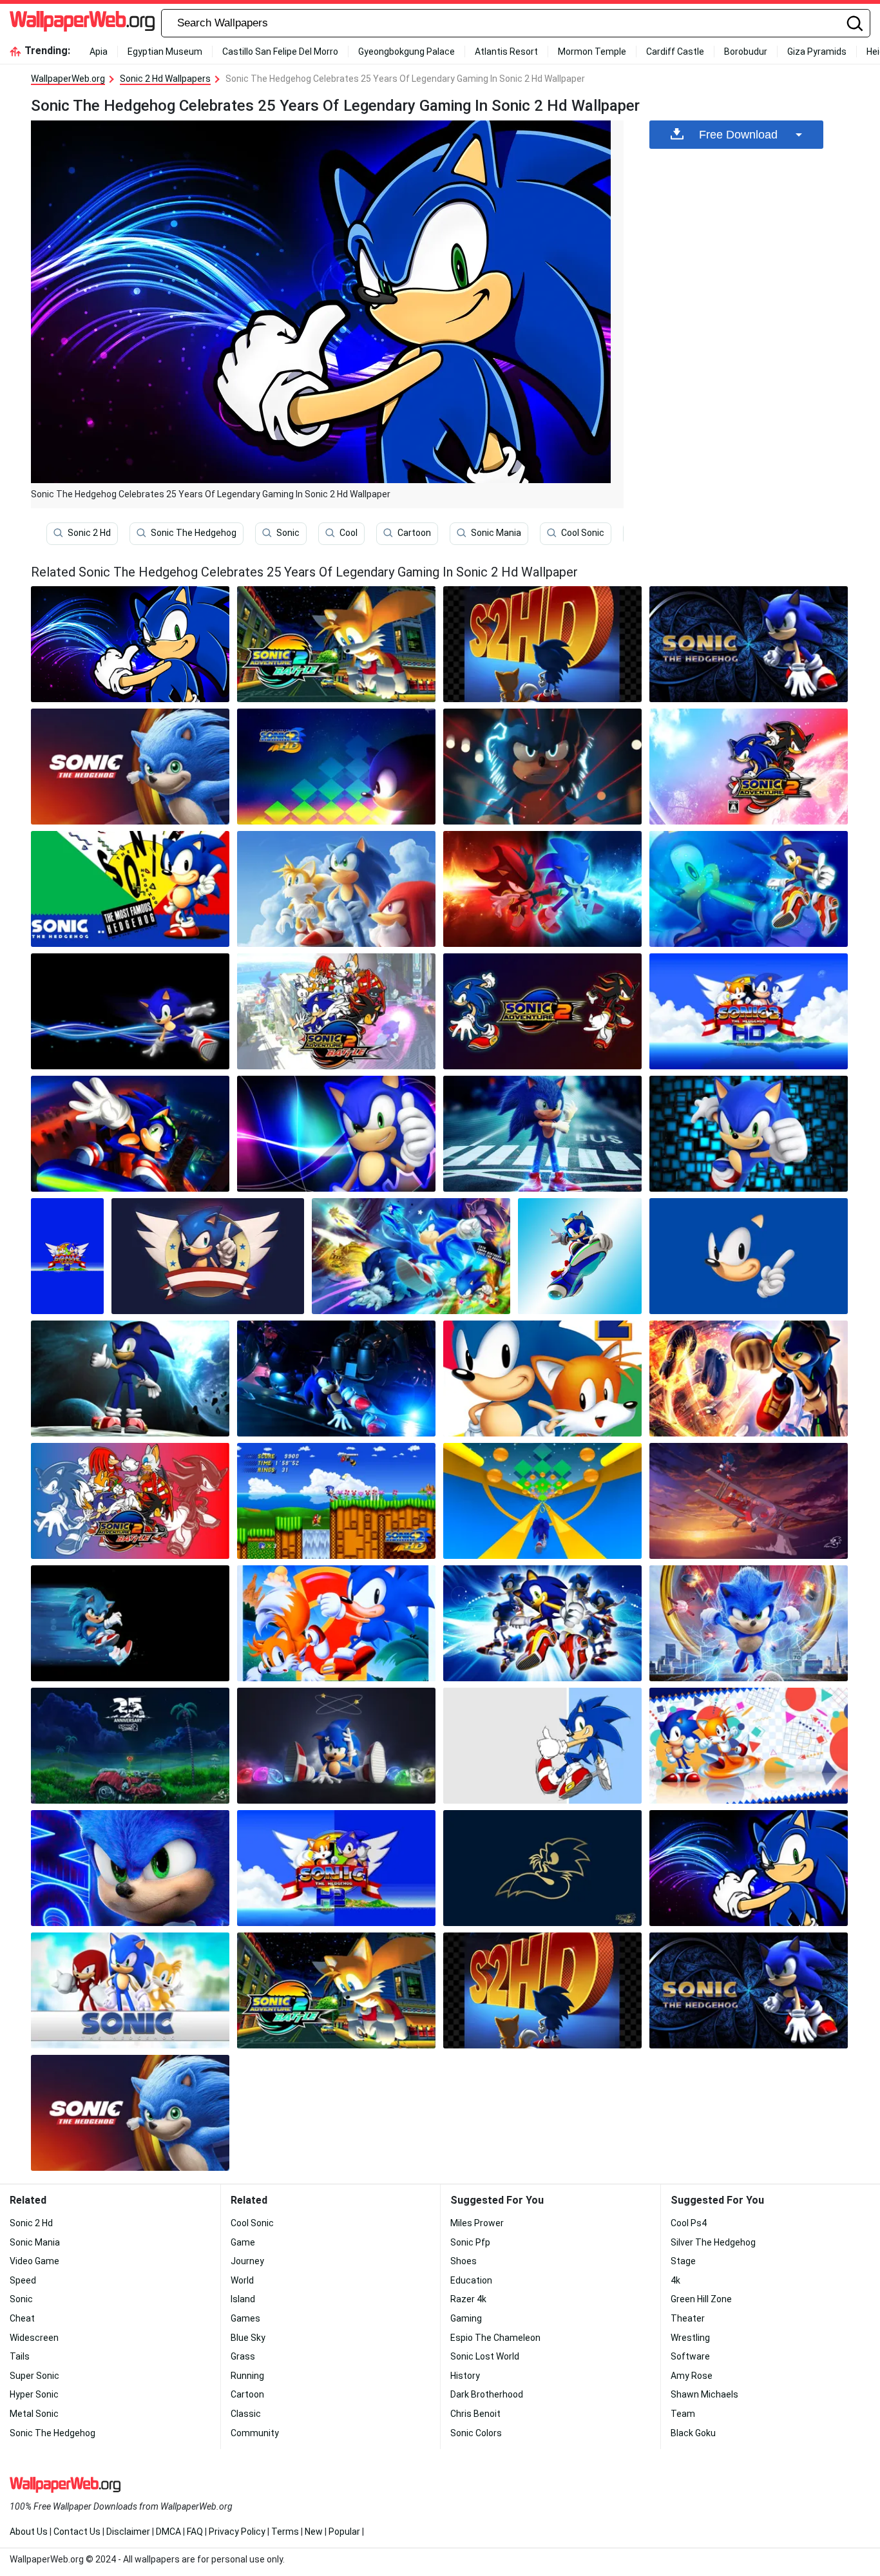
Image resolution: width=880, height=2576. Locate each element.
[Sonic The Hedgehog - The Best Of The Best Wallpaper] (130, 889)
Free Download (738, 135)
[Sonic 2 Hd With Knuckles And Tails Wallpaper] (130, 1990)
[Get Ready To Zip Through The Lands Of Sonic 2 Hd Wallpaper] (130, 767)
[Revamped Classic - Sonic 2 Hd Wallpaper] (749, 1379)
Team (683, 2414)
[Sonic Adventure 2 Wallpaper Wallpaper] (749, 767)
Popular (344, 2532)
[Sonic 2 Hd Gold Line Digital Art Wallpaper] (542, 1868)
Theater (688, 2318)
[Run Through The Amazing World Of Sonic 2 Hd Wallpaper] (542, 1746)
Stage (683, 2261)
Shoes (464, 2261)
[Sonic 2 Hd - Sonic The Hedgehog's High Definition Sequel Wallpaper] (749, 1746)
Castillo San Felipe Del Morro (280, 52)
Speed (23, 2280)
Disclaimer (128, 2532)
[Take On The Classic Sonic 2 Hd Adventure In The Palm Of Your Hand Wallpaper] (542, 644)
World (242, 2280)
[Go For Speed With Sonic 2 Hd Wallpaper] (336, 1501)
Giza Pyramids (817, 52)
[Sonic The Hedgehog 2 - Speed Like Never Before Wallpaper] (336, 1134)
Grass (243, 2356)
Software (690, 2356)
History (465, 2376)
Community (255, 2433)
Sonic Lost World (485, 2356)
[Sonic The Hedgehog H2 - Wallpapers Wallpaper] (336, 1868)
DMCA (168, 2532)
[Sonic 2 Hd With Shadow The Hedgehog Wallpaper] (542, 1011)
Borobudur (746, 52)
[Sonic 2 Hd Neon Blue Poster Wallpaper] (130, 1868)
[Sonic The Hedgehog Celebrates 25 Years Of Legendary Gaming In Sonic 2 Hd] (130, 644)
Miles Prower (477, 2223)
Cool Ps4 (689, 2223)
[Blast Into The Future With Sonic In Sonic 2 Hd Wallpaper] (542, 889)
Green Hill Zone (701, 2299)
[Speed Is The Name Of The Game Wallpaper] (336, 644)
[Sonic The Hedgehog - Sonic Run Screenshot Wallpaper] (542, 1501)
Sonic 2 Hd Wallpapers (165, 79)
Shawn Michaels (704, 2394)
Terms (285, 2532)
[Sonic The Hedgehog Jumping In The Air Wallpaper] (580, 1256)
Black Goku (693, 2433)
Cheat (22, 2318)
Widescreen (34, 2338)
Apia (99, 52)
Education (471, 2280)
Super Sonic (34, 2376)
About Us (29, 2532)
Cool (349, 533)
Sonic (288, 533)
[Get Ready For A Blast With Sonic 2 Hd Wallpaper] (749, 1256)
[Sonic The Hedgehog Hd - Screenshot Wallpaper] (749, 1011)
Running (247, 2376)
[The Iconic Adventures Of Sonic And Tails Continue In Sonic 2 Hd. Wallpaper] (130, 1746)
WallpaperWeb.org (68, 79)
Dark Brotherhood (487, 2394)
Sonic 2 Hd (89, 533)
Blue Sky (248, 2338)
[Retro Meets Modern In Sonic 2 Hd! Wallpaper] (336, 1623)
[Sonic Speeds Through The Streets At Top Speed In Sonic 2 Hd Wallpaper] (336, 1379)
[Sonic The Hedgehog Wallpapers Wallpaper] (749, 889)
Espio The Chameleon (495, 2338)
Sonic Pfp (470, 2242)
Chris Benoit (475, 2414)
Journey (247, 2261)
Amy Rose (692, 2376)
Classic (246, 2414)
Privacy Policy (237, 2532)
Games (245, 2318)
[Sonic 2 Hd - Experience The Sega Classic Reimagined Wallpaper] (67, 1256)
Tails (20, 2356)
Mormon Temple (592, 52)
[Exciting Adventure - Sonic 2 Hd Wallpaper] (749, 1501)
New (314, 2532)
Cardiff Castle (675, 52)
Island (243, 2299)
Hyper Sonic (34, 2394)
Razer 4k (468, 2299)
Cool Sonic (583, 533)
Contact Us (77, 2532)
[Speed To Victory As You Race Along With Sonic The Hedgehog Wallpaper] (130, 1623)
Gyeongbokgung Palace (407, 52)
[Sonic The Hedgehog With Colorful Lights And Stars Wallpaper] (336, 1746)
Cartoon (414, 533)
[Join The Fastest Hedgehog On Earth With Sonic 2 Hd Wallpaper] (749, 1134)
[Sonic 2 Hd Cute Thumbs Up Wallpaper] (130, 1379)
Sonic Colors (476, 2433)
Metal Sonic (34, 2414)
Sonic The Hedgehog (194, 533)
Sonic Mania (496, 533)
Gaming (466, 2318)
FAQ (195, 2532)
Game (243, 2242)
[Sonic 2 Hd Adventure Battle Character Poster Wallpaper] (130, 1501)
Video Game (34, 2261)
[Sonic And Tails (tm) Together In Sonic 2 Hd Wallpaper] (411, 1256)
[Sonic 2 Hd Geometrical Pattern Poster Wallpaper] (336, 767)
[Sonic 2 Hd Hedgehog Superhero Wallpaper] (542, 1134)
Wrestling (690, 2338)
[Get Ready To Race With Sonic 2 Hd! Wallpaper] (208, 1256)
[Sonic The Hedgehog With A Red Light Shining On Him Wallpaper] (542, 767)
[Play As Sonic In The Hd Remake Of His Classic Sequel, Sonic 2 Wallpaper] (749, 644)
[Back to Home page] (82, 23)
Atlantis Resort (506, 52)
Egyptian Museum (165, 52)
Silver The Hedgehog (713, 2242)
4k (675, 2280)
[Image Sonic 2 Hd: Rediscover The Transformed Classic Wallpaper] (542, 1379)
